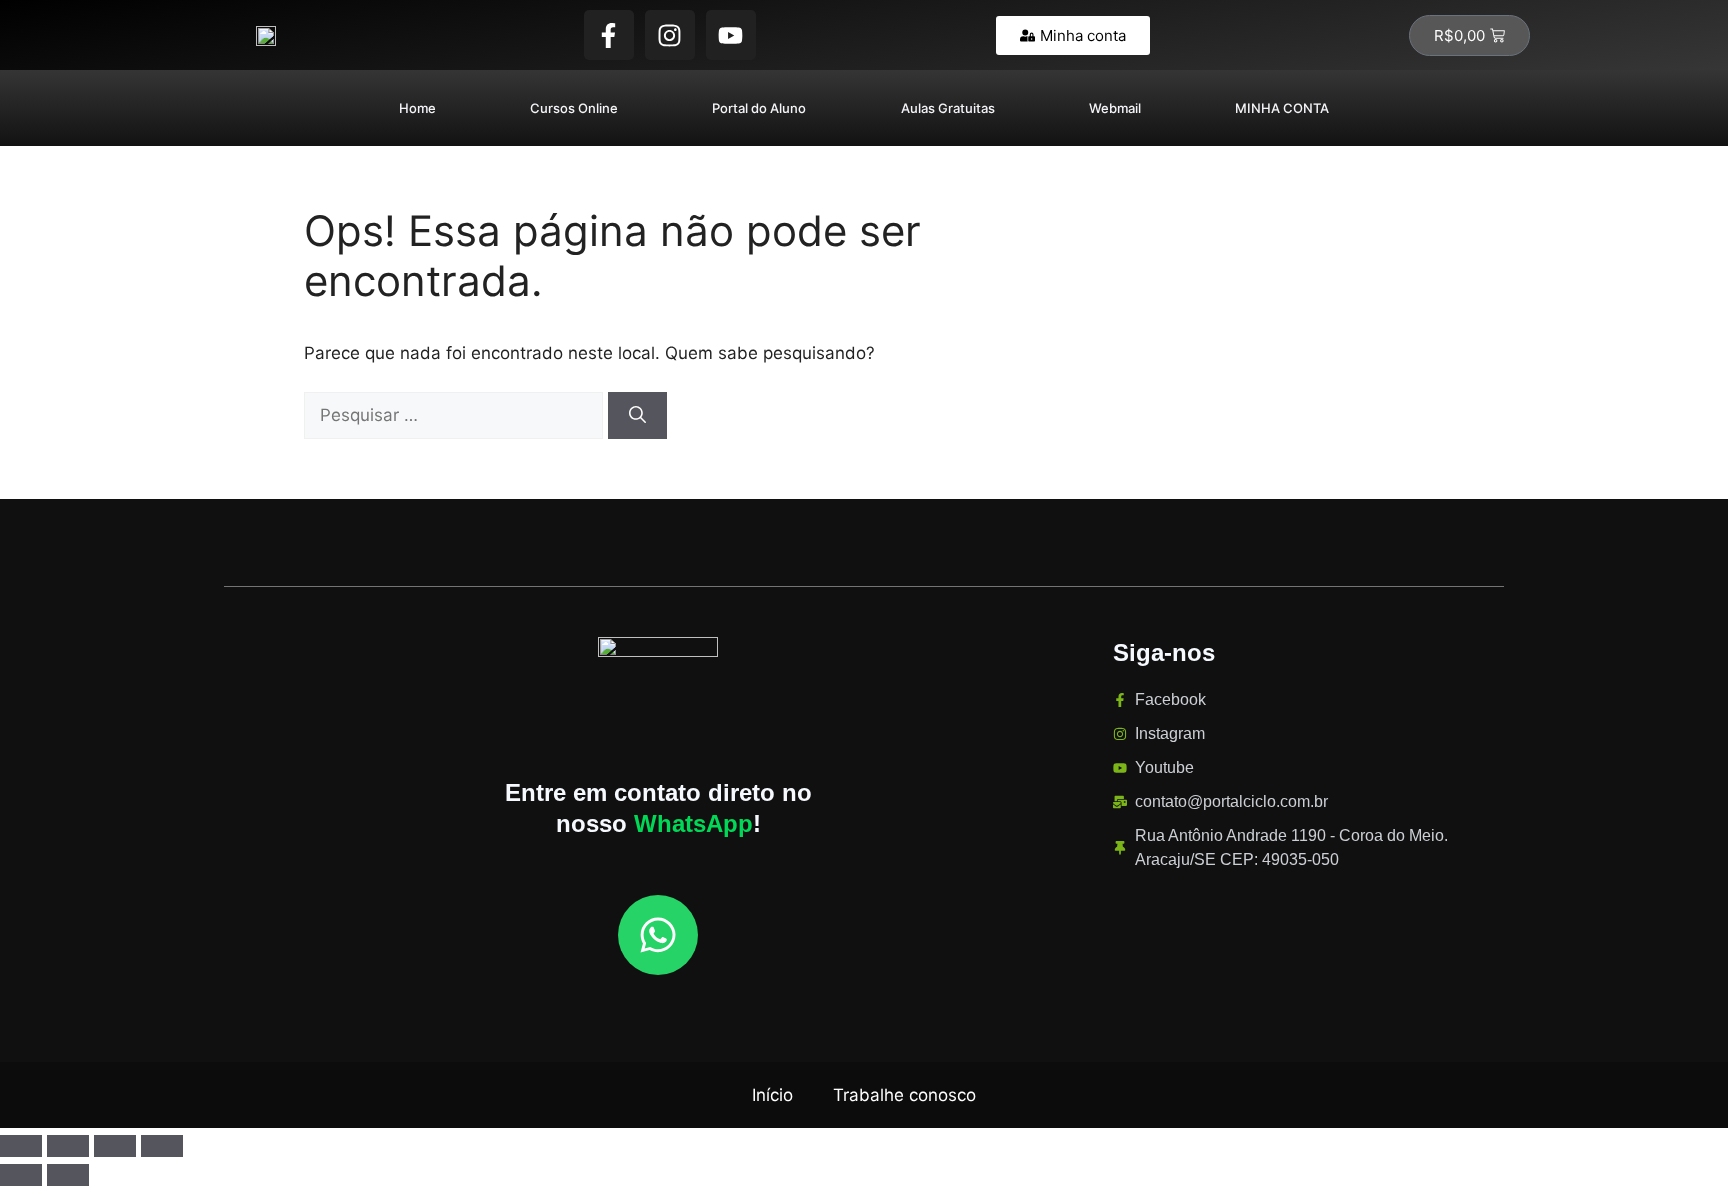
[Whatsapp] (658, 935)
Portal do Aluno (759, 108)
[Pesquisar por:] (456, 415)
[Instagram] (670, 35)
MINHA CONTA (1282, 108)
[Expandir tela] (68, 1146)
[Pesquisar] (637, 416)
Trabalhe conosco (904, 1095)
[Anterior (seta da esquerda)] (21, 1175)
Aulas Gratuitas (948, 108)
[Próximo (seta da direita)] (68, 1175)
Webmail (1115, 108)
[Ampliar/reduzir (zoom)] (21, 1146)
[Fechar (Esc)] (162, 1146)
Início (772, 1095)
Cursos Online (574, 108)
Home (417, 108)
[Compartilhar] (115, 1146)
